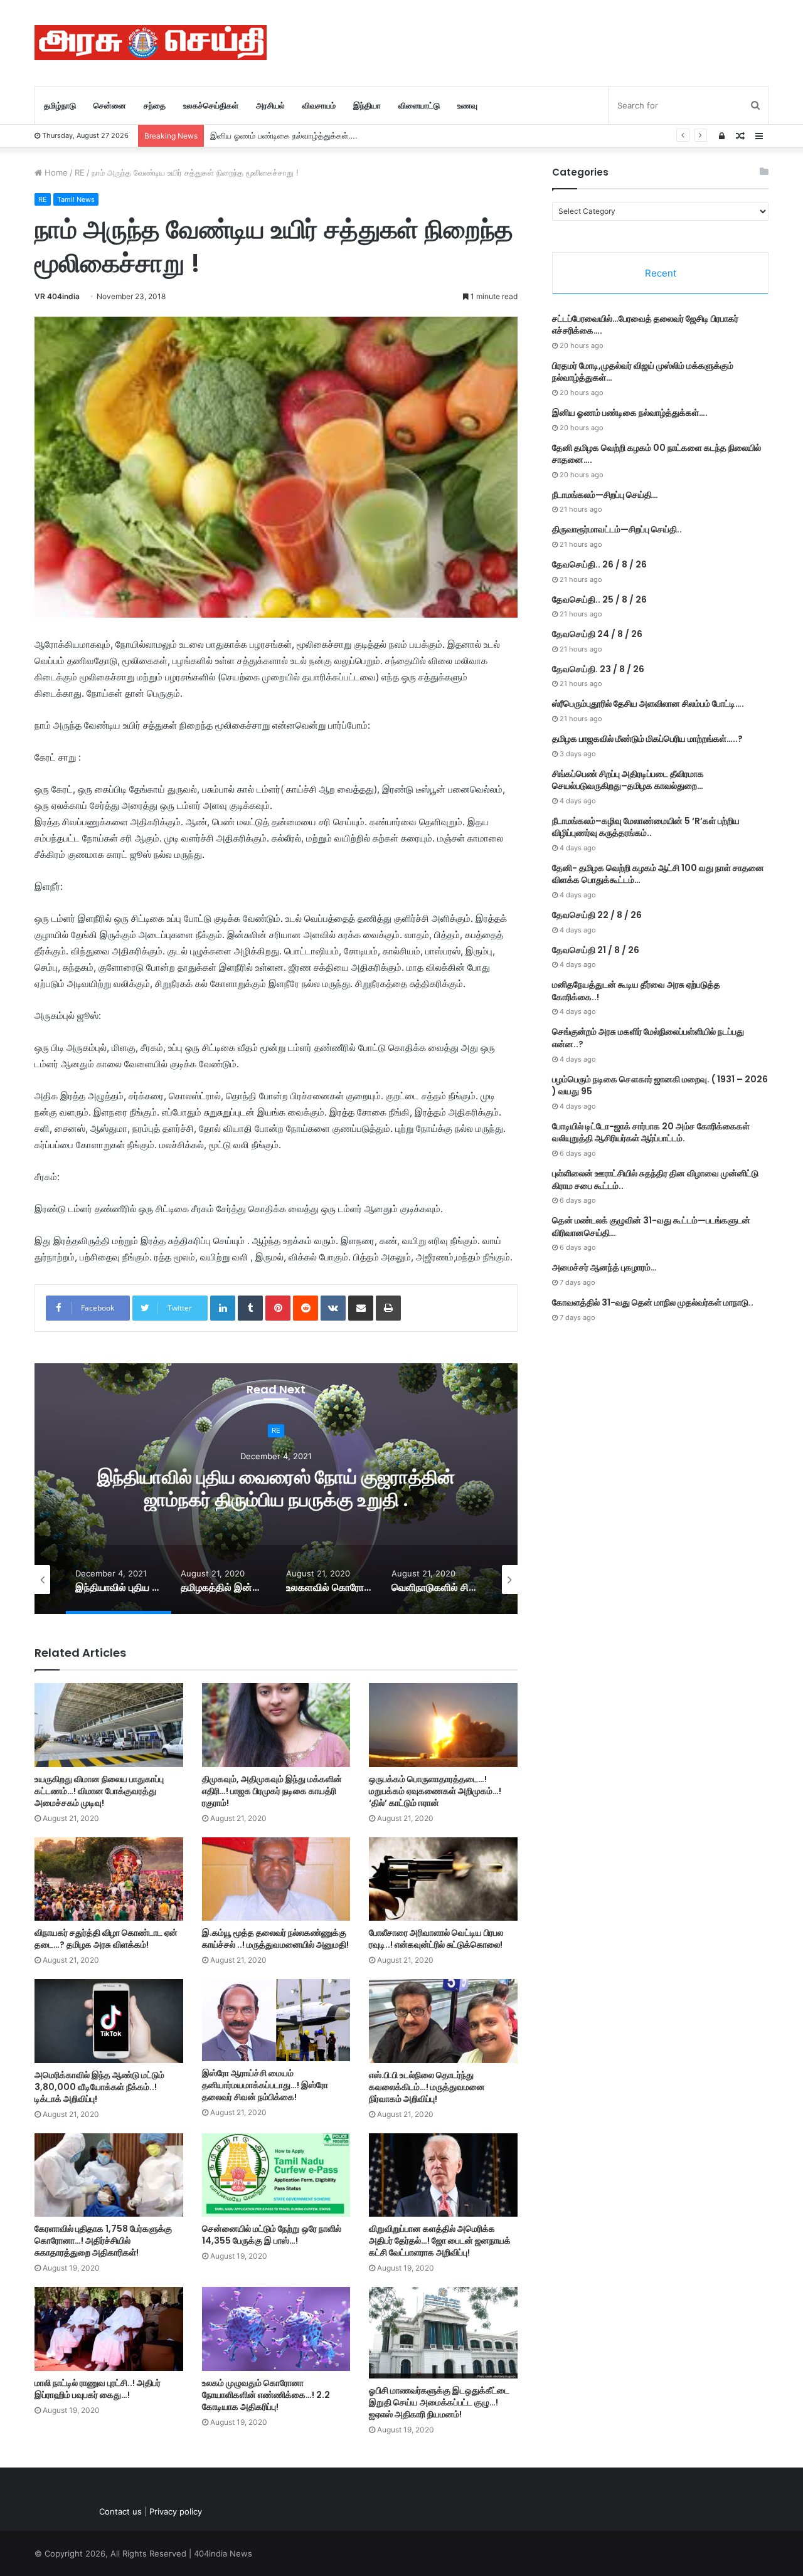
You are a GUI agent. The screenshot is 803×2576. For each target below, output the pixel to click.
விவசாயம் (319, 105)
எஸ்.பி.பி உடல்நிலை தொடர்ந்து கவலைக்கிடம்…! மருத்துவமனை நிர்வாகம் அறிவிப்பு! (427, 2087)
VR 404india (57, 296)
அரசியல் (270, 105)
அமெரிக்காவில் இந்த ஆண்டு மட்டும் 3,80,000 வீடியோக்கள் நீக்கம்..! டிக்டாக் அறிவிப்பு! (99, 2087)
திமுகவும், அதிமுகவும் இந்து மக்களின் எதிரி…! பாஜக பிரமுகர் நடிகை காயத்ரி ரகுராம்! (272, 1791)
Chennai (276, 1431)
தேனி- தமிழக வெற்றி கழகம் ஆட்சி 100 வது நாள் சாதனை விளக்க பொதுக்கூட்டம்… (658, 874)
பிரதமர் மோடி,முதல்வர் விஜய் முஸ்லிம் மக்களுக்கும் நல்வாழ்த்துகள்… (643, 372)
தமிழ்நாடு (60, 105)
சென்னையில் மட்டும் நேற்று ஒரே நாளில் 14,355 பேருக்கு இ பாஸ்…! (272, 2235)
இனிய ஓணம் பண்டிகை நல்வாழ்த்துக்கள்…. (284, 135)
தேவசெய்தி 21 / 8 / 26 (596, 950)
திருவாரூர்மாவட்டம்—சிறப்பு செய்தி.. (617, 529)
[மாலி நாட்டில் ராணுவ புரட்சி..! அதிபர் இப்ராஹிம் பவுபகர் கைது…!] (109, 2329)
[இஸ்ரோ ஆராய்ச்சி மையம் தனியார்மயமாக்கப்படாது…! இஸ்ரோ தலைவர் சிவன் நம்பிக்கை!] (276, 2020)
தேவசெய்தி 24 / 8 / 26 (597, 634)
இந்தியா (367, 105)
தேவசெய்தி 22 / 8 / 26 (597, 915)
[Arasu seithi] (151, 43)
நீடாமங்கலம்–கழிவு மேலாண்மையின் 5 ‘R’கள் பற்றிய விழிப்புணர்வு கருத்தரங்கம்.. (646, 827)
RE (80, 172)
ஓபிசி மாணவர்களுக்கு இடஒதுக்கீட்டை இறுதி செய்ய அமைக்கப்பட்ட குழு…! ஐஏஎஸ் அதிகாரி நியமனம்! (439, 2402)
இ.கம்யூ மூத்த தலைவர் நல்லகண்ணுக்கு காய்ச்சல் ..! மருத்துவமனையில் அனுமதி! (275, 1939)
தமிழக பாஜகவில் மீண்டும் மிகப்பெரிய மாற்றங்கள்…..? (647, 739)
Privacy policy (176, 2511)
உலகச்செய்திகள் (211, 105)
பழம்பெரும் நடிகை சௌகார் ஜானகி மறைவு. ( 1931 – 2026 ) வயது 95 (660, 1085)
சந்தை (155, 105)
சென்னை (110, 105)
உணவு (467, 105)
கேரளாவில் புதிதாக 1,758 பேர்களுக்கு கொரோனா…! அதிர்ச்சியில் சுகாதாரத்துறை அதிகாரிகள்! (103, 2241)
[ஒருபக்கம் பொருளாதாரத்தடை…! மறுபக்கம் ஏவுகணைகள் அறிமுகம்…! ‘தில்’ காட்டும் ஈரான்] (443, 1725)
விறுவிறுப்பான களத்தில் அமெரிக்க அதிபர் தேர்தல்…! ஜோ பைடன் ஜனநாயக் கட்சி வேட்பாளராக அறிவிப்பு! (440, 2241)
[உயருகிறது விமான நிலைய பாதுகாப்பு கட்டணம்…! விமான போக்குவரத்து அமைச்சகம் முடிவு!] (109, 1725)
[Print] (388, 1308)
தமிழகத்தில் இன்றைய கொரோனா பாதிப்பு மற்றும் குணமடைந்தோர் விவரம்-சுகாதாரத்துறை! (276, 1488)
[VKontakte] (333, 1308)
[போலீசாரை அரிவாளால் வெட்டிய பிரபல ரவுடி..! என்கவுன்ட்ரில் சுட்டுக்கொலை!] (443, 1879)
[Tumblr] (250, 1308)
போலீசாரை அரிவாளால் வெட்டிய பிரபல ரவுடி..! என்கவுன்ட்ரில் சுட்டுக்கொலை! (436, 1939)
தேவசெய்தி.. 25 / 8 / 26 (599, 599)
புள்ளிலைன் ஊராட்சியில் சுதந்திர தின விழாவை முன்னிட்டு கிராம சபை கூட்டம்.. (655, 1180)
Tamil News (76, 199)
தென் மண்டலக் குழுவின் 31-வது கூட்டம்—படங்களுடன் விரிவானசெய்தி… (651, 1227)
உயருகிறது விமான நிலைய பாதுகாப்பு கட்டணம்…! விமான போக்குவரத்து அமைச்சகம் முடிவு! (99, 1791)
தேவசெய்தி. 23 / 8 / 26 (598, 669)
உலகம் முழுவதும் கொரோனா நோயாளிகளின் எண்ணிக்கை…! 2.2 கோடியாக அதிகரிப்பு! (266, 2395)
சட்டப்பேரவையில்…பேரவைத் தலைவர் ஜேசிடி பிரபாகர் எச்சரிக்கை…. (645, 325)
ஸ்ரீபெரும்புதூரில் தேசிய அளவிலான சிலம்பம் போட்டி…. (648, 704)
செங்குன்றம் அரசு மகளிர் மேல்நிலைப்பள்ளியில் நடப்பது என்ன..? (648, 1038)
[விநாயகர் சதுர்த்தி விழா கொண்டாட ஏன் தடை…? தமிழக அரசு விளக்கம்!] (109, 1879)
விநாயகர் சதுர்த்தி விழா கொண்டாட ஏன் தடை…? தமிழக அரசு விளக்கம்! (106, 1939)
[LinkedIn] (223, 1308)
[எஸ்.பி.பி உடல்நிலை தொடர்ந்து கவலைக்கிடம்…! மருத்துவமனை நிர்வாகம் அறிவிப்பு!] (443, 2021)
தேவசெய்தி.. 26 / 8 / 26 (599, 564)
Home (55, 172)
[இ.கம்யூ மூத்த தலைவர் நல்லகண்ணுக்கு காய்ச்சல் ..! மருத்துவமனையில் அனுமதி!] (276, 1879)
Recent (661, 273)
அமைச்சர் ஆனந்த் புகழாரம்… (604, 1267)
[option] (276, 1489)
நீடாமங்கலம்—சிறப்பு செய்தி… (605, 495)
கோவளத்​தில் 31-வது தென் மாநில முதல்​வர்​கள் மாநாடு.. (653, 1302)
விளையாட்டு (419, 105)
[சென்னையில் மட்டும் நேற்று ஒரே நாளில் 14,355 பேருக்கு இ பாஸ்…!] (276, 2175)
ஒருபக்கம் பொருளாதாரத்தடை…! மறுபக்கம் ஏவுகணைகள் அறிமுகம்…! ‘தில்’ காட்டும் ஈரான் (435, 1791)
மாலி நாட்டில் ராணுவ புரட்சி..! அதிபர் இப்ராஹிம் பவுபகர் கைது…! (98, 2389)
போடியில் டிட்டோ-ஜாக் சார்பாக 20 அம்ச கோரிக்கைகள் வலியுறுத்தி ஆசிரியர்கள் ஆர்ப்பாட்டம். (651, 1132)
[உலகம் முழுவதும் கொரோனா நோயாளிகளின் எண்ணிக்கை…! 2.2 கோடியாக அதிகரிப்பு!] (276, 2329)
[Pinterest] (278, 1308)
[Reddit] (306, 1308)
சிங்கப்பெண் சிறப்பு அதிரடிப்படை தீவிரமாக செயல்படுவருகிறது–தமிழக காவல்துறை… (628, 780)
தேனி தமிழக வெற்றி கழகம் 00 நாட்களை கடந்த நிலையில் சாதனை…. (657, 454)
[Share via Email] (361, 1308)
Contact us (120, 2511)
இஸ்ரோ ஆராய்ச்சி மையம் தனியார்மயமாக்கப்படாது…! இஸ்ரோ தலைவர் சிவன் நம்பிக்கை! (265, 2085)
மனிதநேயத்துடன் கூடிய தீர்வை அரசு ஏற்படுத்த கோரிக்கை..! (636, 991)
